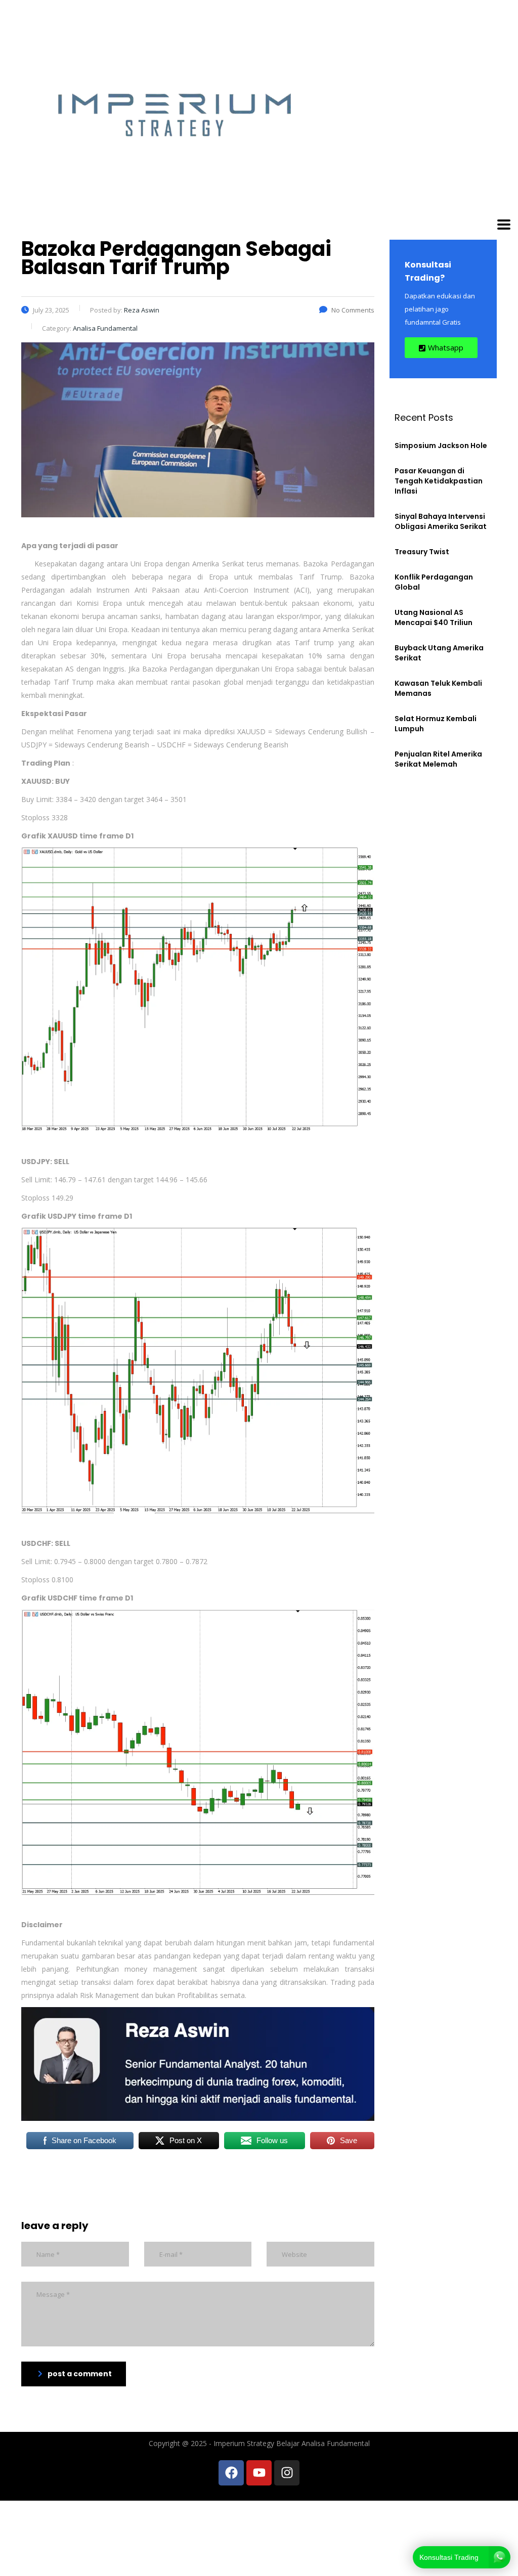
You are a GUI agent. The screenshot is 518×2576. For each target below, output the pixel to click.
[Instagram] (287, 2473)
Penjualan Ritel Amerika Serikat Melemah (438, 759)
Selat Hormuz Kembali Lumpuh (436, 724)
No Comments (353, 310)
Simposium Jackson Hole (441, 446)
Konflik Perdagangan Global (434, 582)
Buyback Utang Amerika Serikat (439, 653)
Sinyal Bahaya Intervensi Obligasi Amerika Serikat (441, 521)
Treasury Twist (422, 552)
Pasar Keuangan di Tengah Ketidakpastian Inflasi (439, 481)
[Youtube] (259, 2473)
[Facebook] (231, 2473)
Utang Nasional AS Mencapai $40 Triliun (434, 617)
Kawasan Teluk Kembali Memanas (438, 688)
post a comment (80, 2374)
